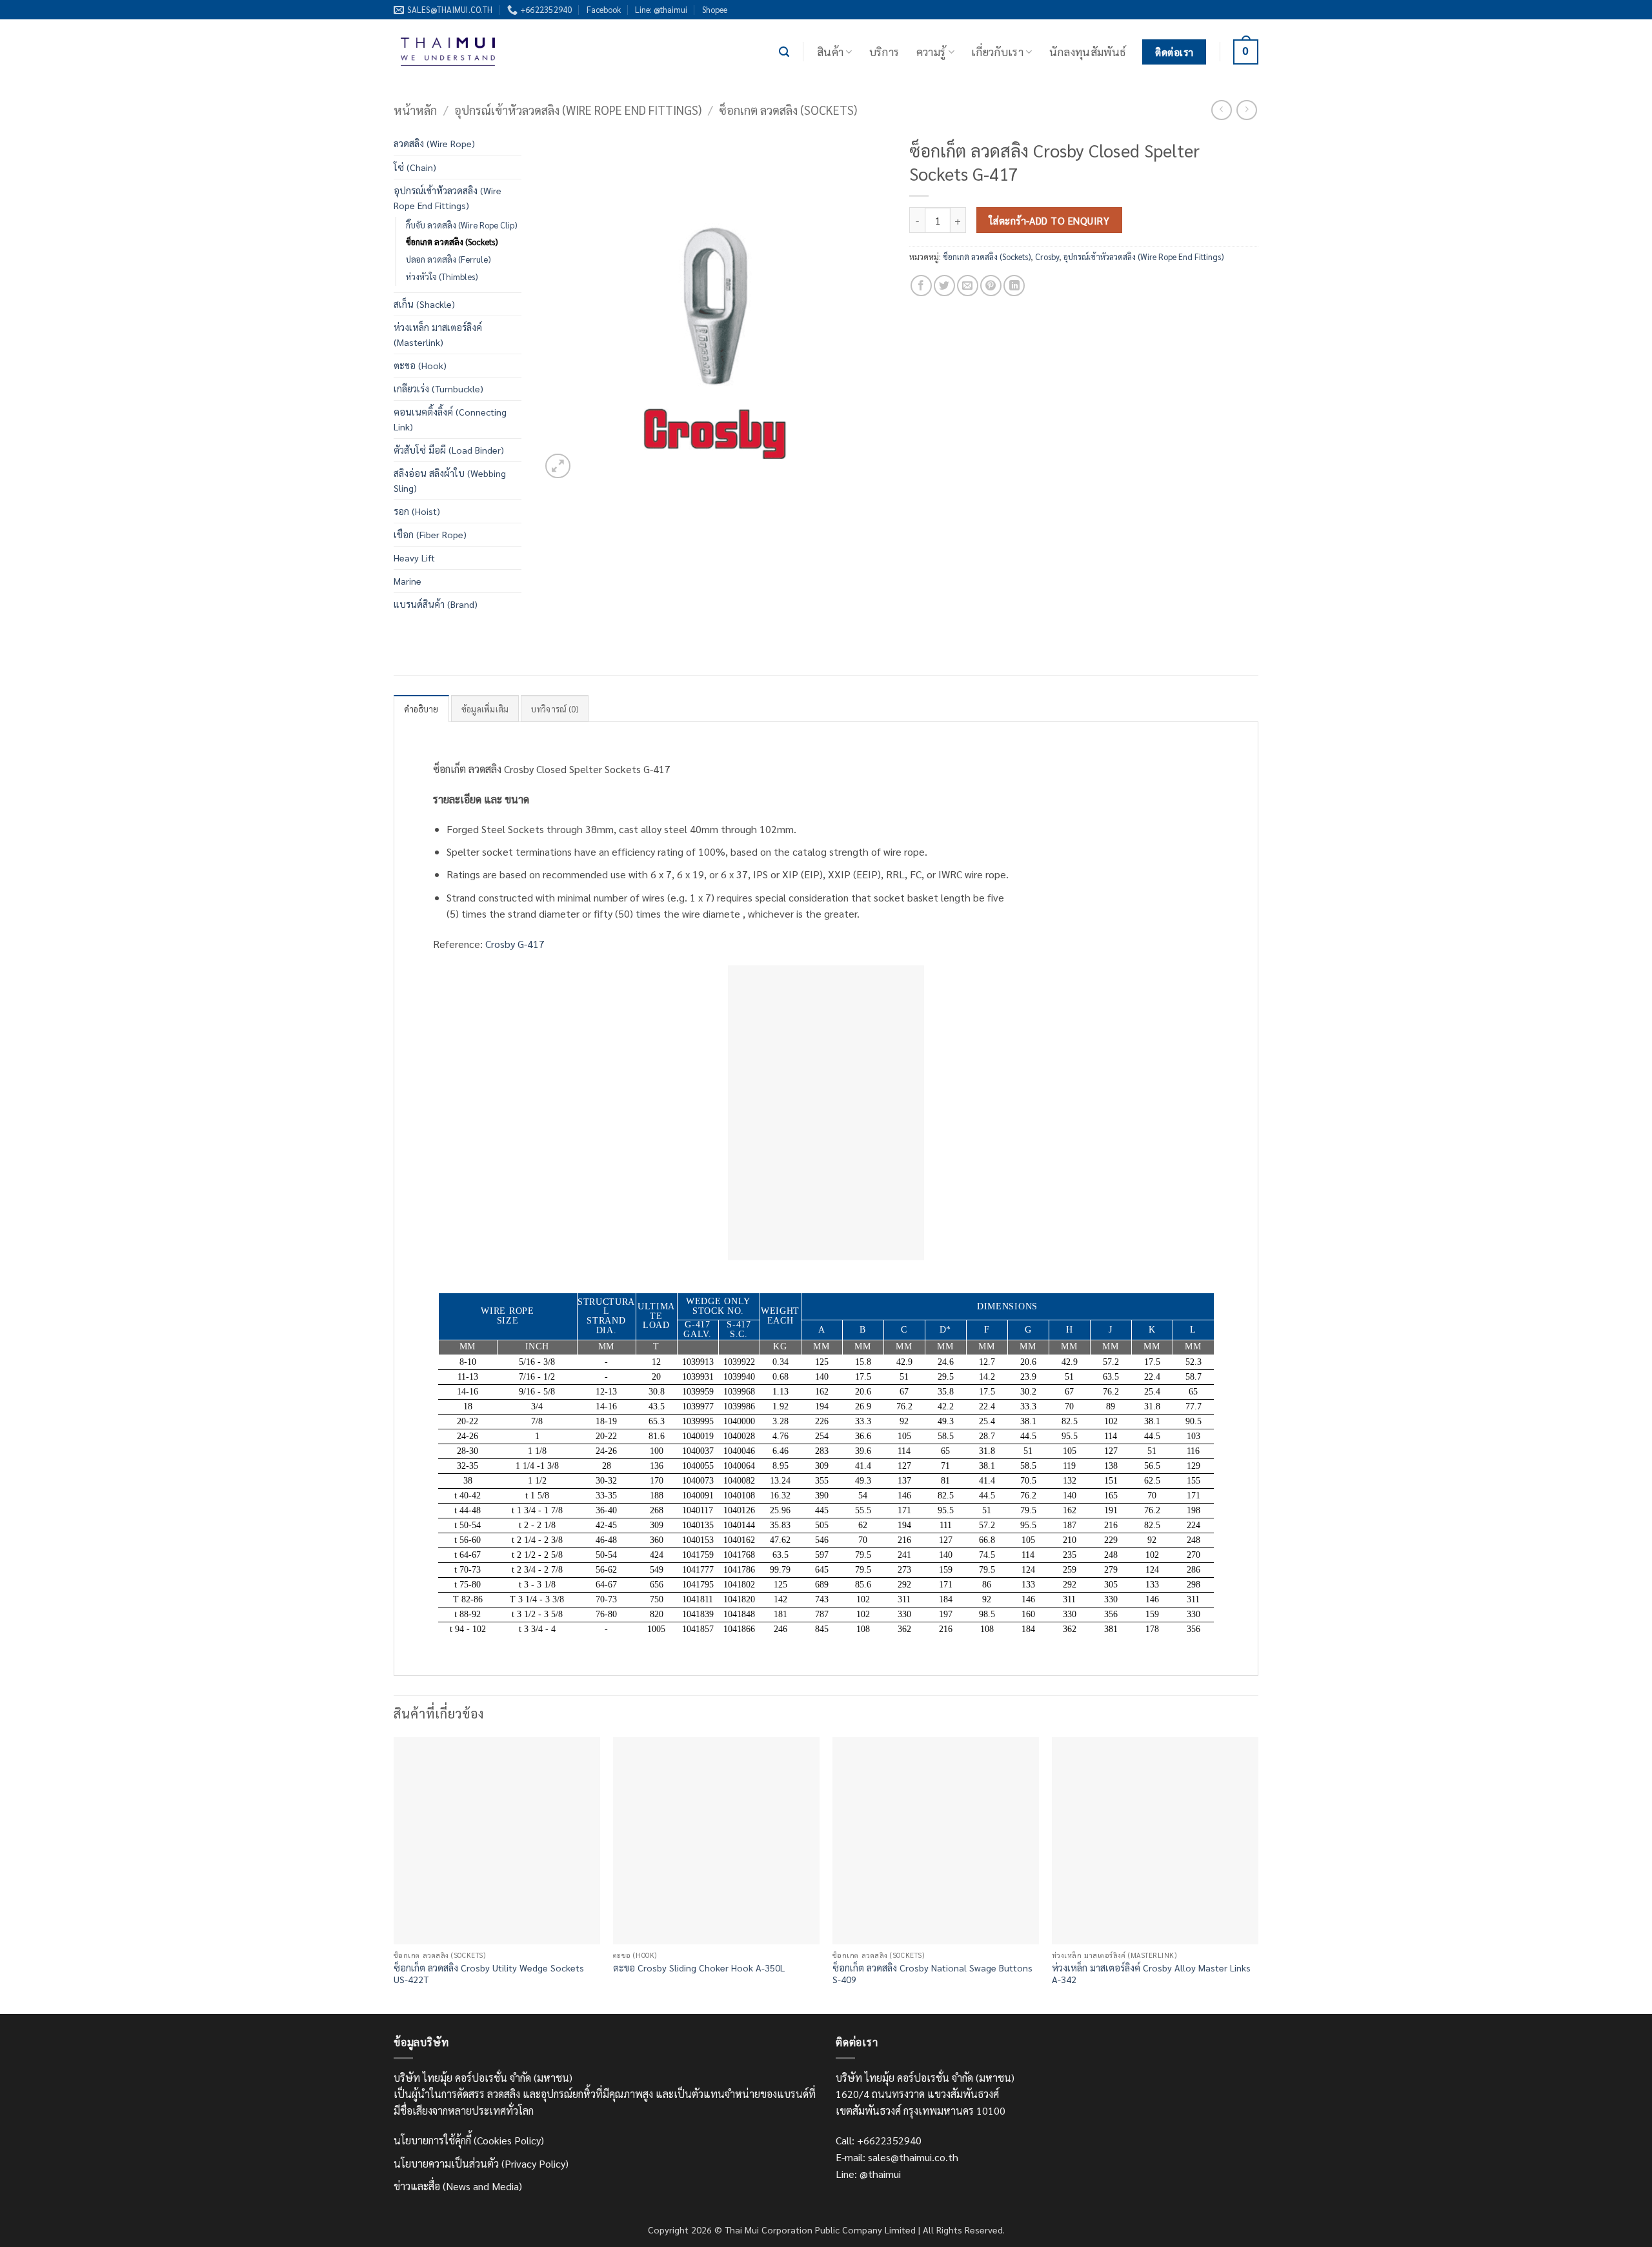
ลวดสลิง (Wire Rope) (434, 143)
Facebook (604, 9)
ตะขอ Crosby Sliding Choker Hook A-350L (699, 1968)
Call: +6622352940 (879, 2140)
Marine (408, 581)
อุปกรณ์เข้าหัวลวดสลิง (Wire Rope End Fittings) (578, 110)
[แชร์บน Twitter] (944, 286)
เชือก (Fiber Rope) (430, 534)
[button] (784, 52)
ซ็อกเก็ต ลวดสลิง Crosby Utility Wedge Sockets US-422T (489, 1974)
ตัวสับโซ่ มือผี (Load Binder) (449, 450)
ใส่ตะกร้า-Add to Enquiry (1049, 220)
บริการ (884, 51)
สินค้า (830, 51)
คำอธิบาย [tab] (421, 709)
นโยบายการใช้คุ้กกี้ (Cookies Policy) (469, 2140)
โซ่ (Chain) (415, 167)
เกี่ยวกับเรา (997, 51)
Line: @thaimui (661, 9)
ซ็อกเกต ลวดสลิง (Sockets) (788, 110)
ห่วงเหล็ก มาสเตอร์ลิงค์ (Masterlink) (438, 335)
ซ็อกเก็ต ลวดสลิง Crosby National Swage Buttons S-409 (932, 1974)
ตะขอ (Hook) (420, 365)
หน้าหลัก (415, 110)
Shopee (715, 9)
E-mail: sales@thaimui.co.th (897, 2157)
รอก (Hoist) (417, 511)
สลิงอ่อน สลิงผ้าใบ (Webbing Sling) (450, 480)
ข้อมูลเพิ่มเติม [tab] (485, 709)
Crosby (1047, 257)
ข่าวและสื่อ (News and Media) (458, 2186)
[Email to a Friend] (968, 286)
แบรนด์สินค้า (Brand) (436, 604)
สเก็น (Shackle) (424, 304)
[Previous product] (1246, 110)
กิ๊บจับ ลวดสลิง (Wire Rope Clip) (461, 225)
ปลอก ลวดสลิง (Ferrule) (448, 259)
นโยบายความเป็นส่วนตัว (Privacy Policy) (481, 2163)
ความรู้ (931, 51)
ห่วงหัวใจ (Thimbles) (442, 277)
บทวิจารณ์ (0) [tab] (555, 709)
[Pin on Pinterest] (991, 286)
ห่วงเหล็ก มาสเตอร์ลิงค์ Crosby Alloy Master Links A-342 (1151, 1974)
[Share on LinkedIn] (1014, 286)
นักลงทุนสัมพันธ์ (1088, 51)
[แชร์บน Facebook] (921, 286)
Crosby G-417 (515, 944)
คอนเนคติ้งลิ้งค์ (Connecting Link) (450, 419)
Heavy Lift (414, 558)
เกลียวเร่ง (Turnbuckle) (438, 388)
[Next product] (1221, 110)
